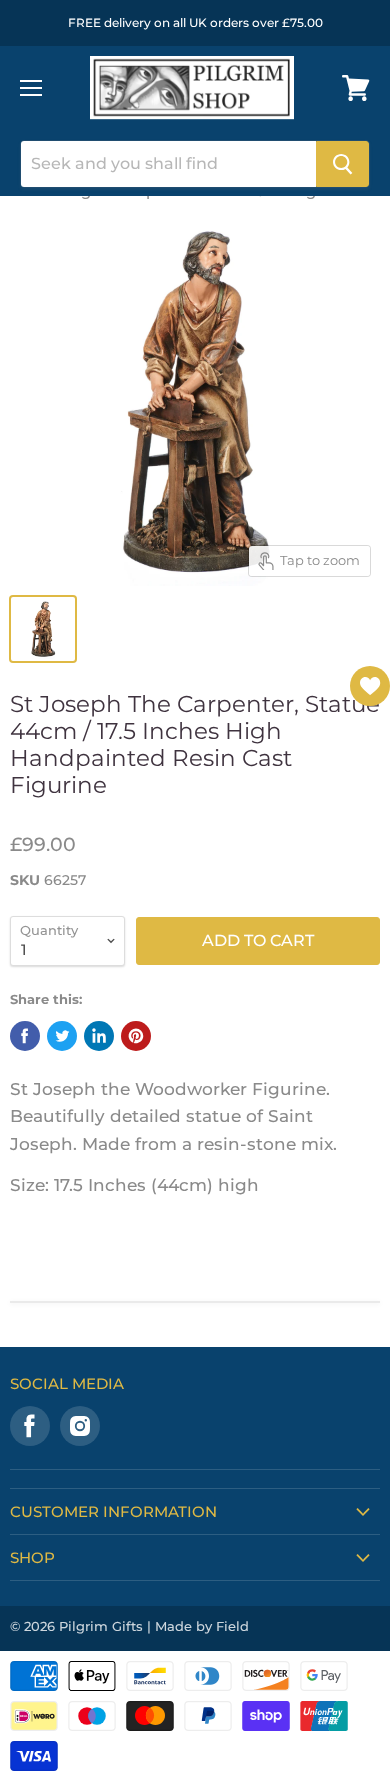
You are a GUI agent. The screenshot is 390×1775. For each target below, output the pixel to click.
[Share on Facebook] (25, 1036)
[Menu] (31, 88)
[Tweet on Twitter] (62, 1036)
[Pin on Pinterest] (136, 1036)
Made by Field (202, 1626)
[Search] (342, 164)
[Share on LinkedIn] (99, 1036)
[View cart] (356, 88)
